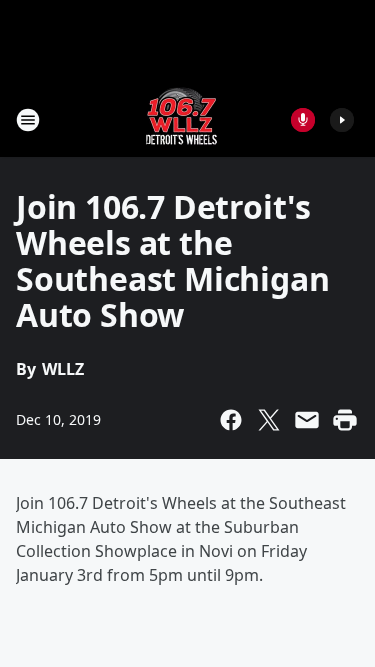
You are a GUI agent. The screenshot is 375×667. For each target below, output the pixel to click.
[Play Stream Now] (342, 120)
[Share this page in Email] (307, 420)
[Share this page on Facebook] (231, 420)
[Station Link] (181, 119)
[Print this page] (345, 420)
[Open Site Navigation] (28, 120)
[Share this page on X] (269, 420)
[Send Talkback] (303, 120)
